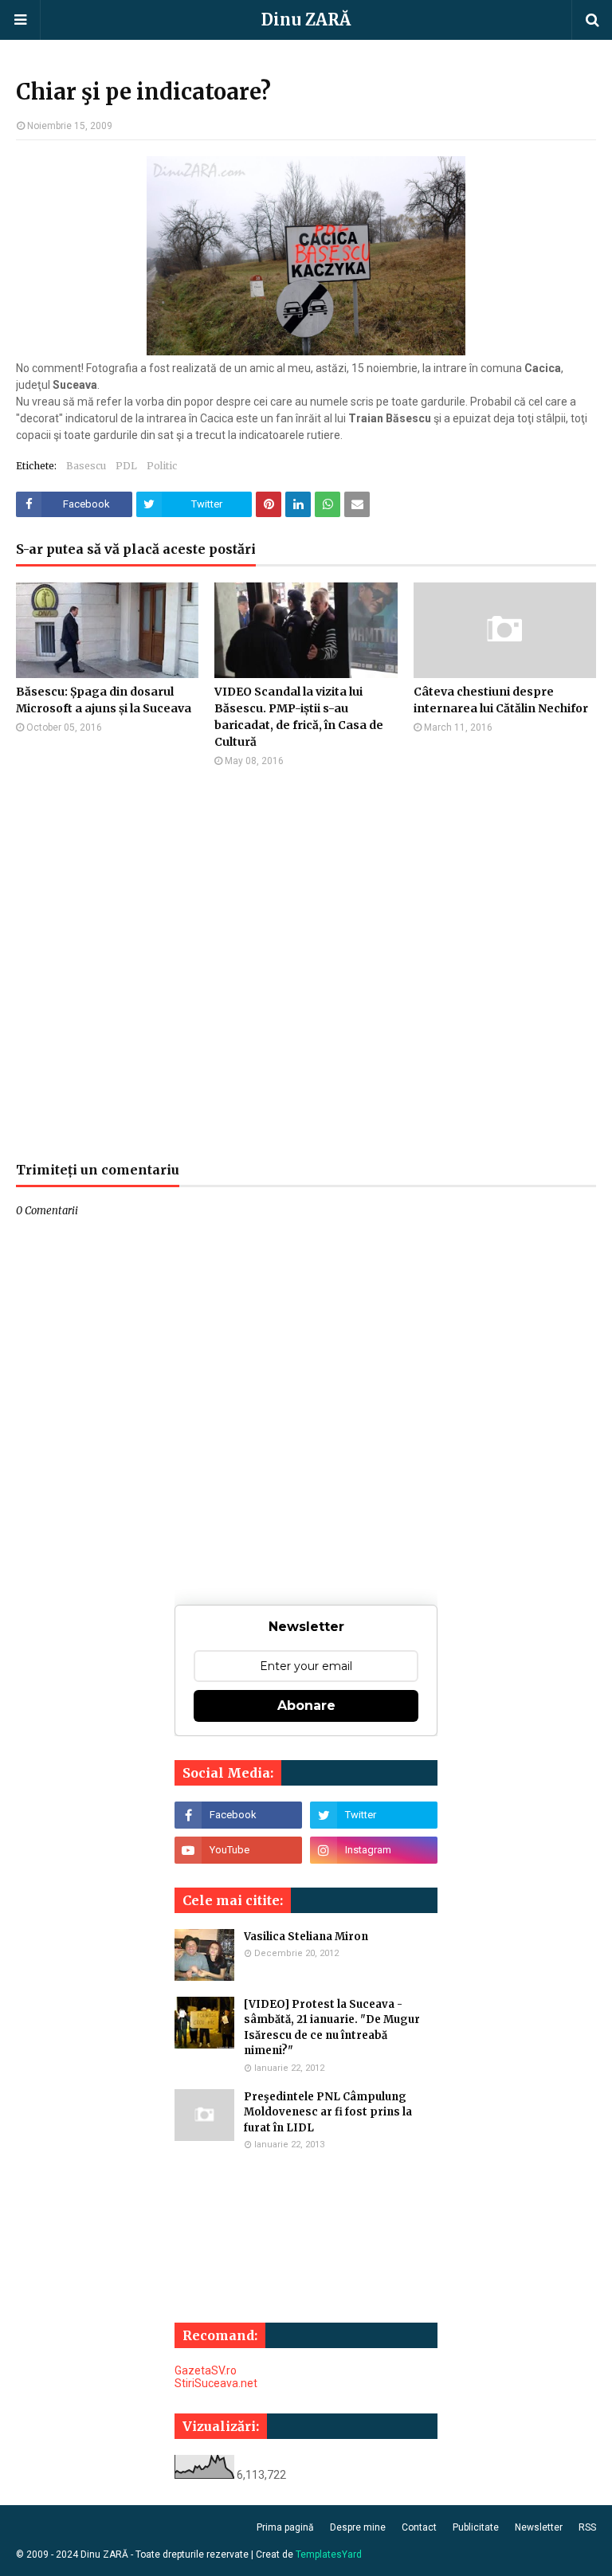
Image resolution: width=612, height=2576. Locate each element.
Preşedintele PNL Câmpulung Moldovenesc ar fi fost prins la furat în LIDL (328, 2112)
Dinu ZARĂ (306, 20)
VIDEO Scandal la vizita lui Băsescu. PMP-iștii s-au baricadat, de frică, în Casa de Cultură (299, 717)
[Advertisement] (306, 964)
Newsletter (539, 2527)
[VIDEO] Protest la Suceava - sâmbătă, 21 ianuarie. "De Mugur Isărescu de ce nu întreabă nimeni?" (332, 2028)
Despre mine (358, 2527)
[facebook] (238, 1815)
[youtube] (238, 1850)
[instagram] (374, 1850)
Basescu (86, 466)
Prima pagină (285, 2527)
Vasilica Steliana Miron (306, 1937)
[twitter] (374, 1815)
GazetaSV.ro (206, 2370)
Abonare (306, 1706)
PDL (126, 466)
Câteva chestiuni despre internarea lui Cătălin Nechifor (501, 700)
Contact (419, 2527)
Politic (162, 466)
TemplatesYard (329, 2554)
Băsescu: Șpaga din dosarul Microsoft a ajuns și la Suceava (104, 700)
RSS (587, 2527)
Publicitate (476, 2527)
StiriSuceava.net (216, 2383)
